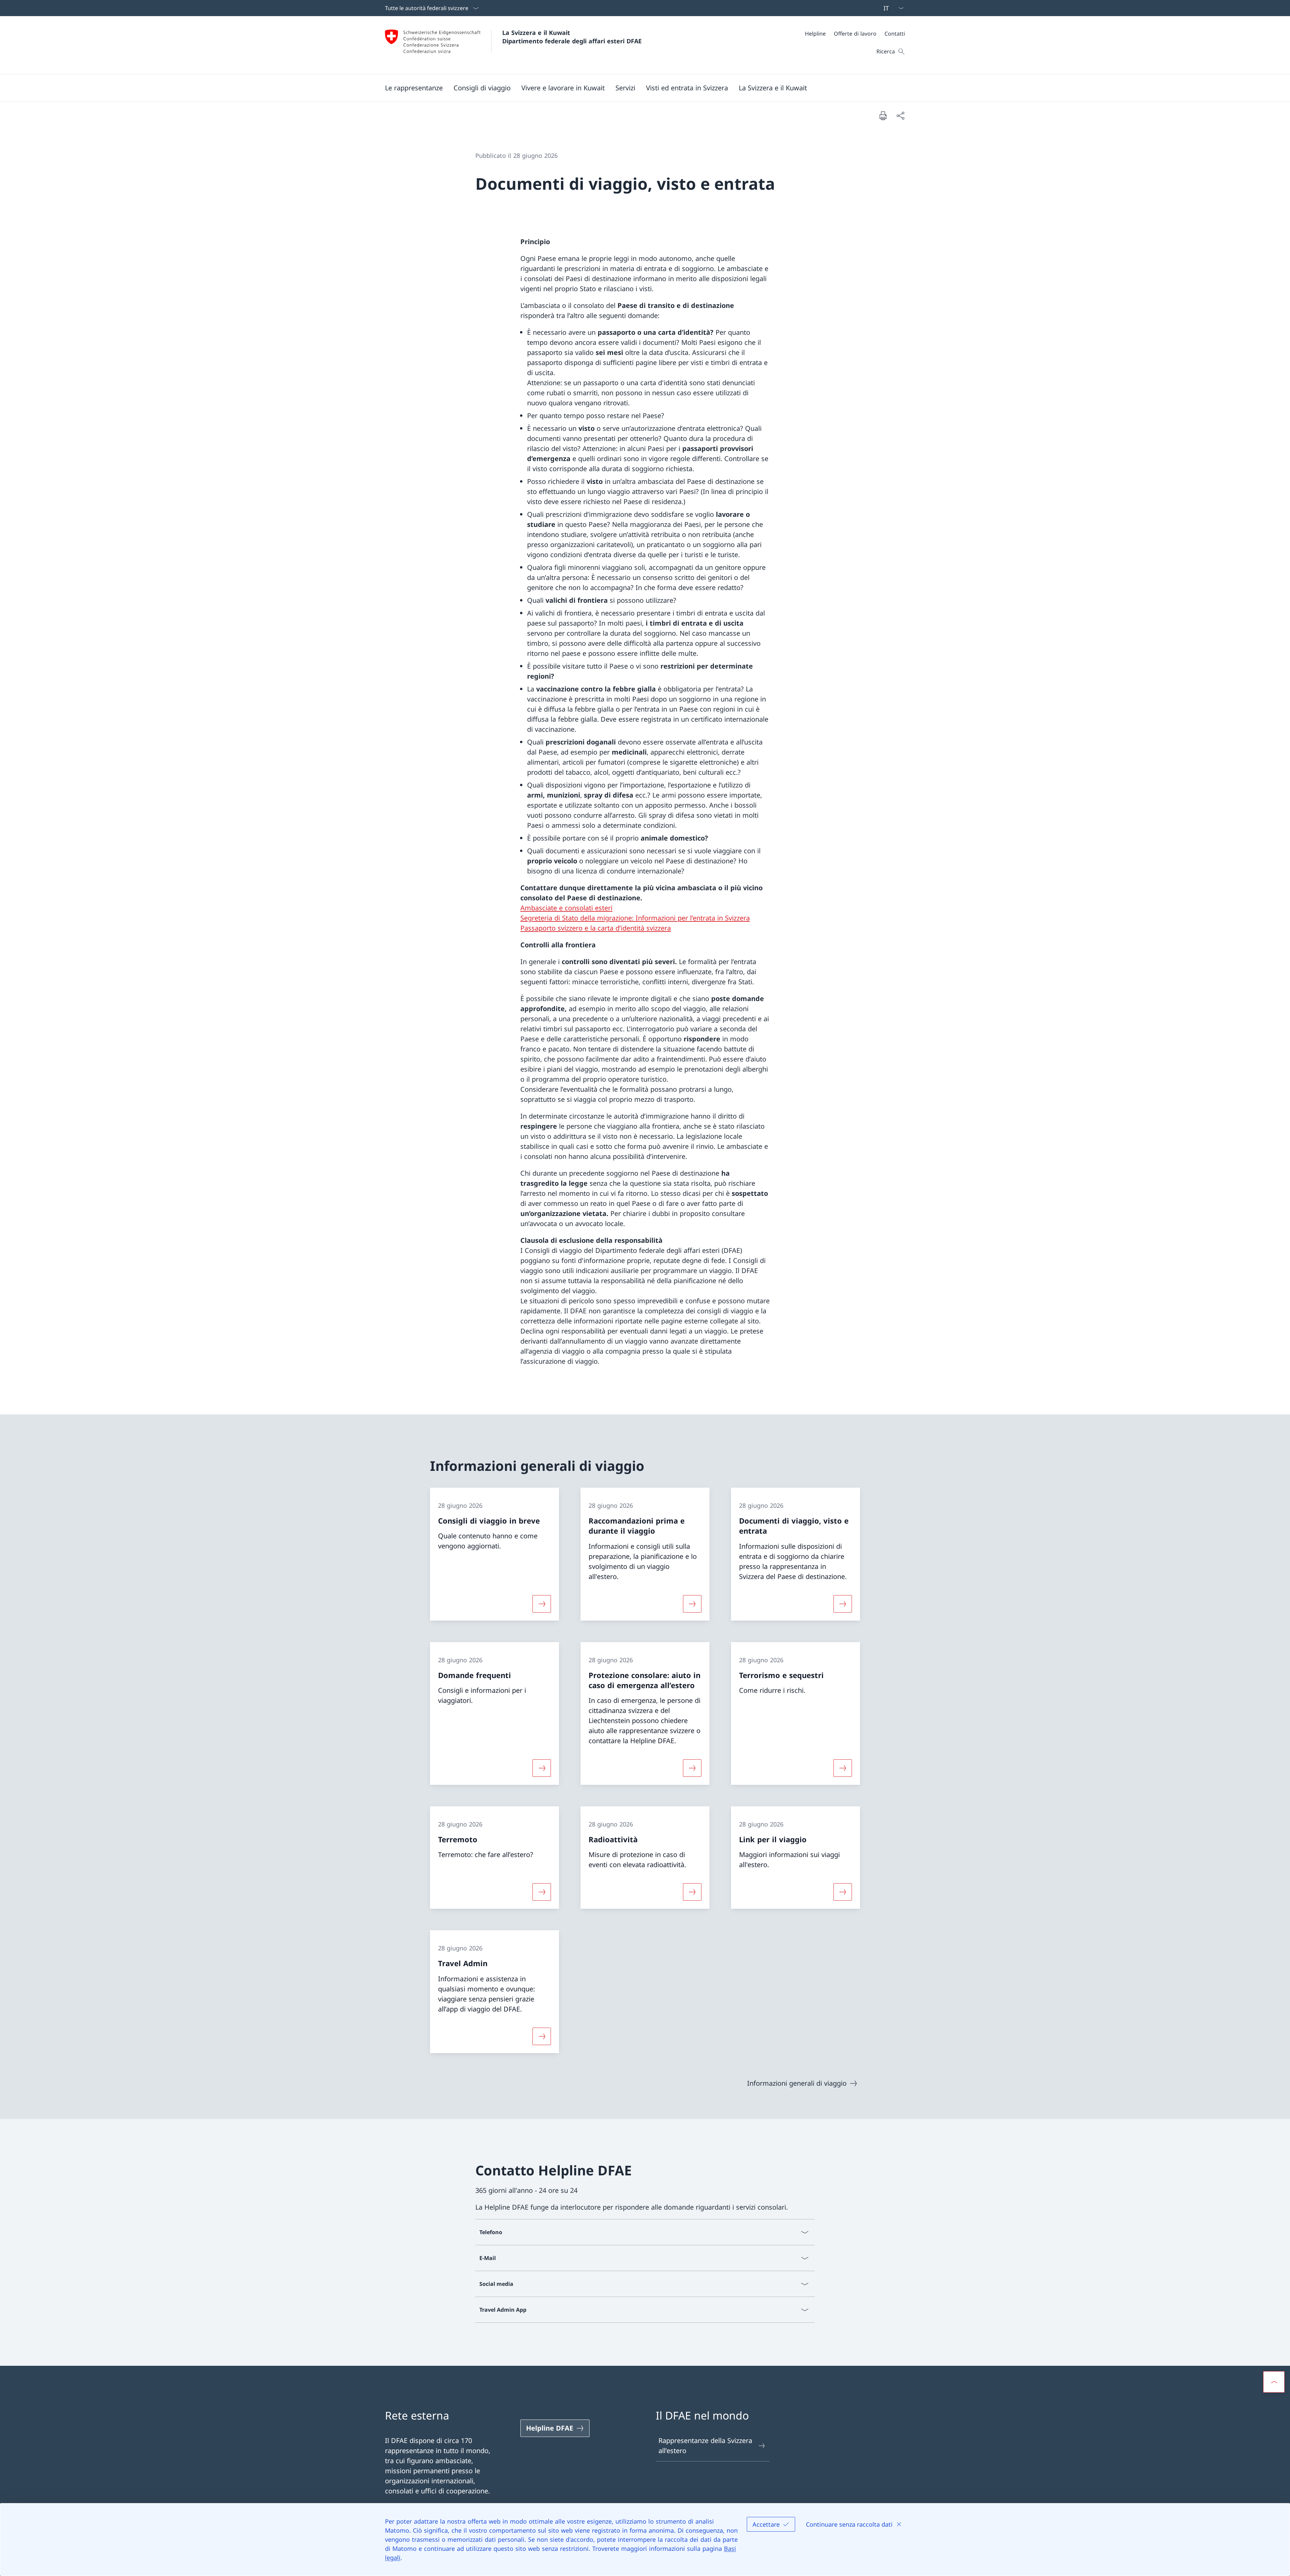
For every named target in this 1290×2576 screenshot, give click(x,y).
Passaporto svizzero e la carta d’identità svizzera (596, 928)
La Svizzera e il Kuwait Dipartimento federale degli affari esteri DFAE (572, 37)
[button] (414, 88)
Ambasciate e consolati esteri (566, 908)
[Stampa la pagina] (883, 116)
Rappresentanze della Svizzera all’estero (705, 2446)
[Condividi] (900, 116)
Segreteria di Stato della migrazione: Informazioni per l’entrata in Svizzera (635, 918)
